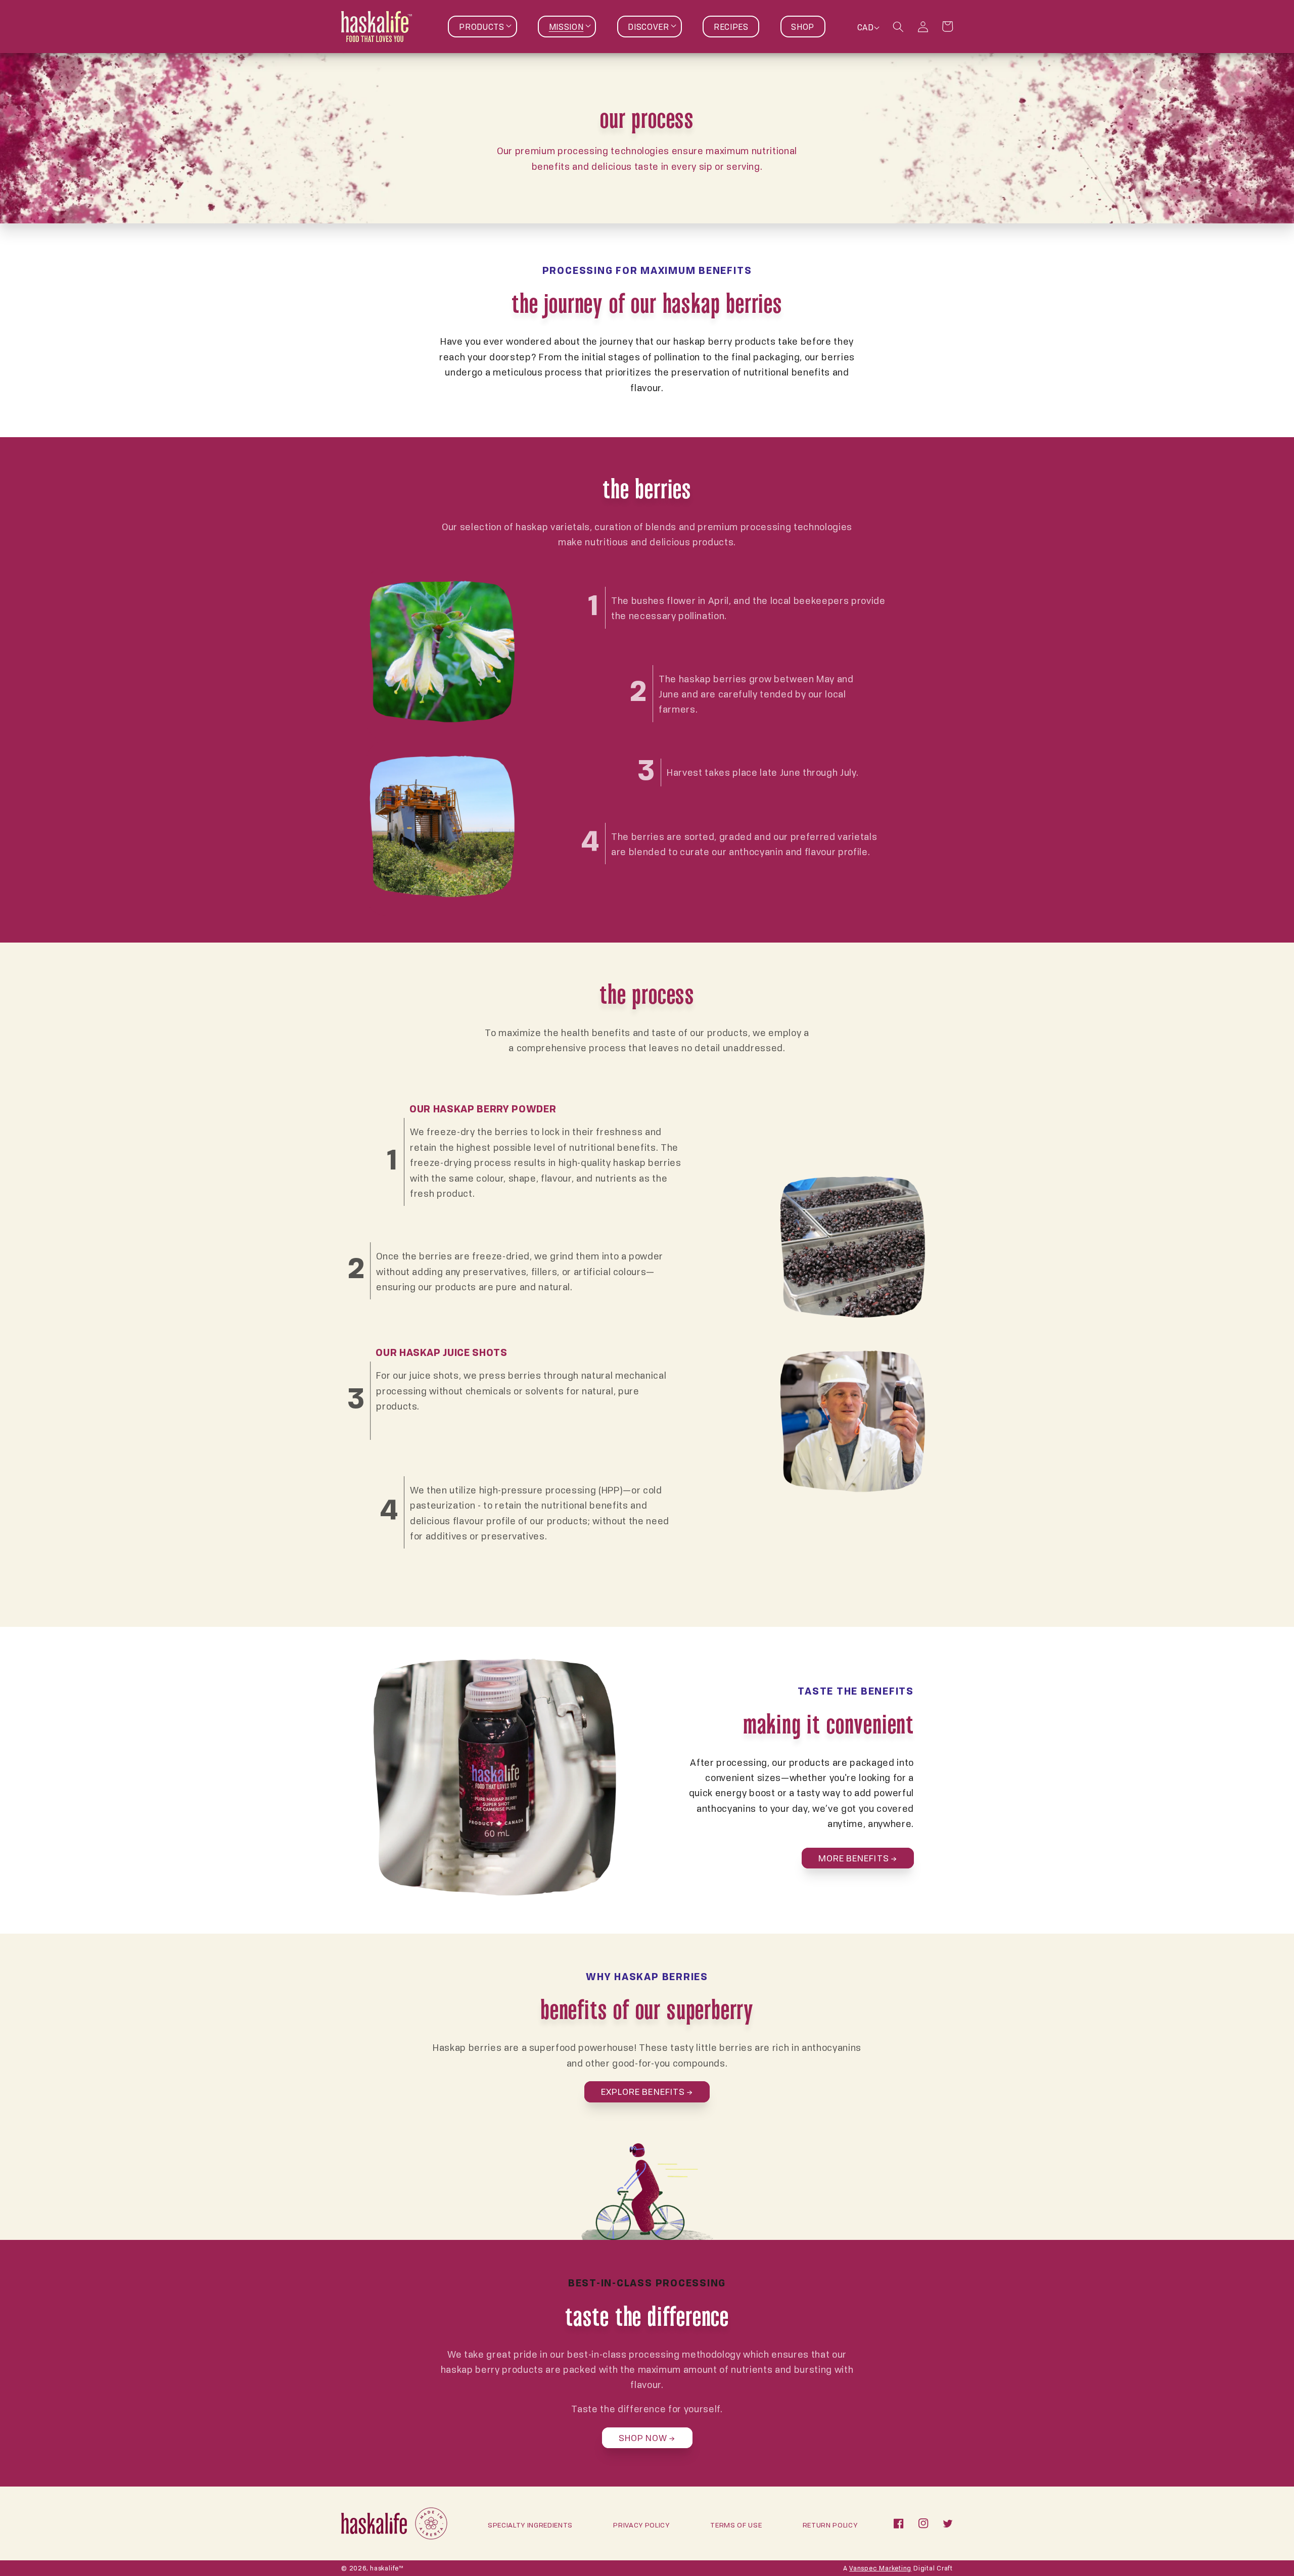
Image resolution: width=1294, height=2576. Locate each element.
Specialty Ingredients (530, 2525)
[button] (482, 27)
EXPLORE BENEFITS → (647, 2091)
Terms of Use (736, 2525)
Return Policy (830, 2525)
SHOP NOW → (647, 2438)
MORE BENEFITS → (858, 1858)
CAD (865, 27)
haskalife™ (387, 2568)
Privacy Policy (641, 2525)
